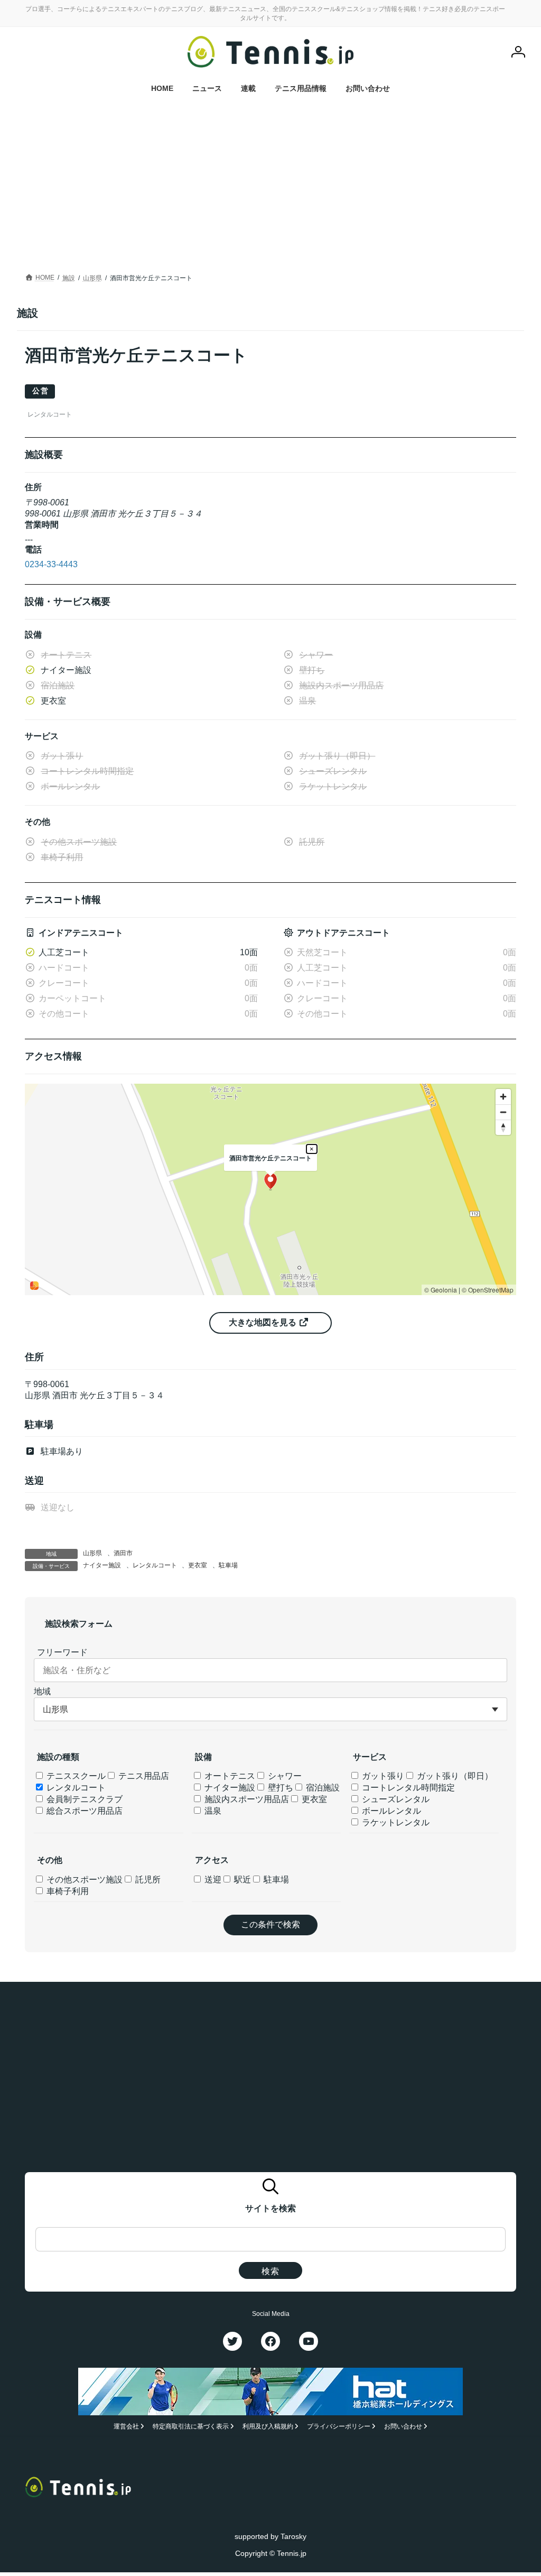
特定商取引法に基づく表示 (191, 2426)
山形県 (92, 1553)
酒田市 (123, 1553)
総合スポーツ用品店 (83, 1811)
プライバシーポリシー (339, 2426)
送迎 (212, 1880)
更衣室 (198, 1565)
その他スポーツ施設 (83, 1880)
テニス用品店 (143, 1776)
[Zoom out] (503, 1112)
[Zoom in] (503, 1097)
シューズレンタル (395, 1799)
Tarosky (293, 2536)
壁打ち (279, 1788)
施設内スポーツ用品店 (246, 1799)
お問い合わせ (403, 2426)
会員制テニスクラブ (83, 1799)
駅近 (241, 1880)
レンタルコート (155, 1565)
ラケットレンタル (395, 1822)
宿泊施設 (322, 1788)
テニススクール (75, 1776)
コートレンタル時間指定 (407, 1788)
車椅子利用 (67, 1891)
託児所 (147, 1880)
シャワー (284, 1776)
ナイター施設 (102, 1565)
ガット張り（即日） (454, 1776)
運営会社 (126, 2426)
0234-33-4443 (51, 564)
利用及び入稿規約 (268, 2426)
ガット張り (382, 1776)
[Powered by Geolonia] (34, 1286)
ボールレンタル (390, 1811)
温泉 (212, 1811)
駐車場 (228, 1565)
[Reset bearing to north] (503, 1127)
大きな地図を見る (264, 1322)
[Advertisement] (270, 191)
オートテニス (229, 1776)
